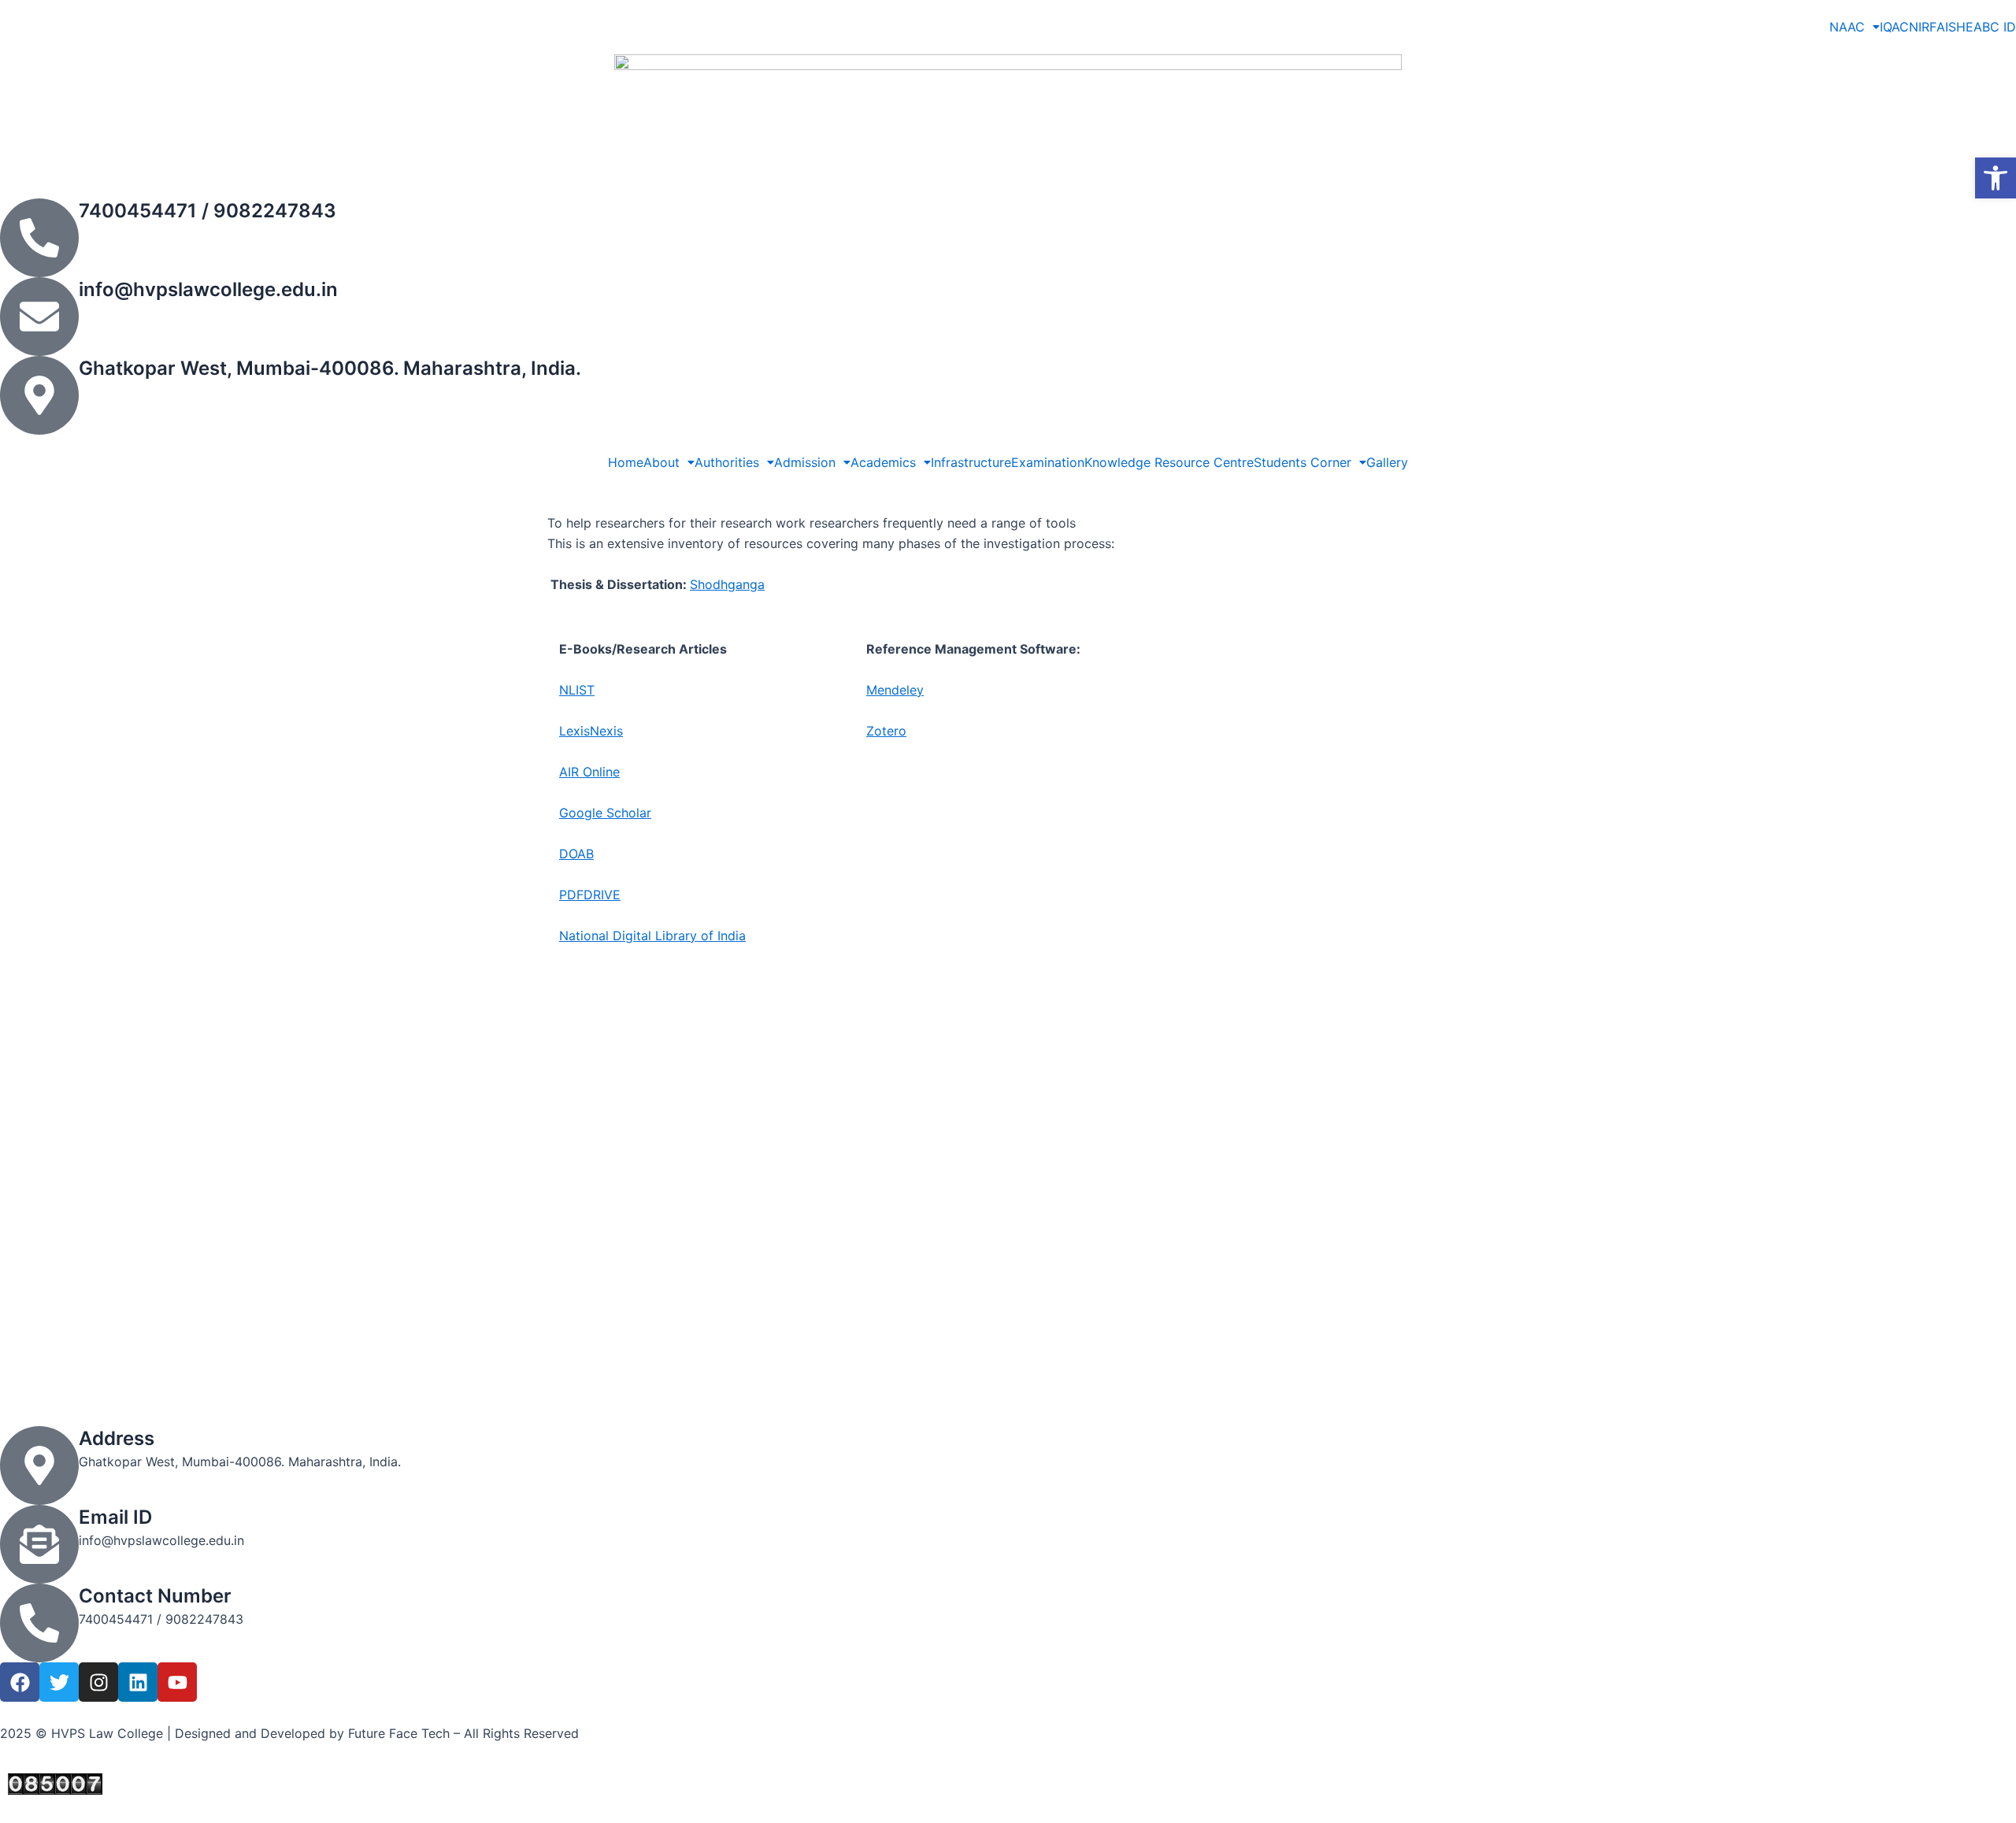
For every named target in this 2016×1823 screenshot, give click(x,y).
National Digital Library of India (652, 936)
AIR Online (589, 772)
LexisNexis (591, 731)
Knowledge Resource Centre (1169, 462)
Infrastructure (971, 462)
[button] (1996, 178)
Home (626, 462)
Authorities (727, 462)
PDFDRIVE (590, 895)
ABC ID (1995, 27)
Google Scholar (605, 813)
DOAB (576, 854)
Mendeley (895, 690)
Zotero (886, 731)
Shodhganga (727, 584)
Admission (805, 462)
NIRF (1923, 27)
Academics (883, 462)
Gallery (1387, 462)
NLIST (577, 690)
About (661, 462)
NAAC (1847, 27)
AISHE (1955, 27)
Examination (1048, 462)
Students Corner (1303, 462)
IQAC (1894, 27)
